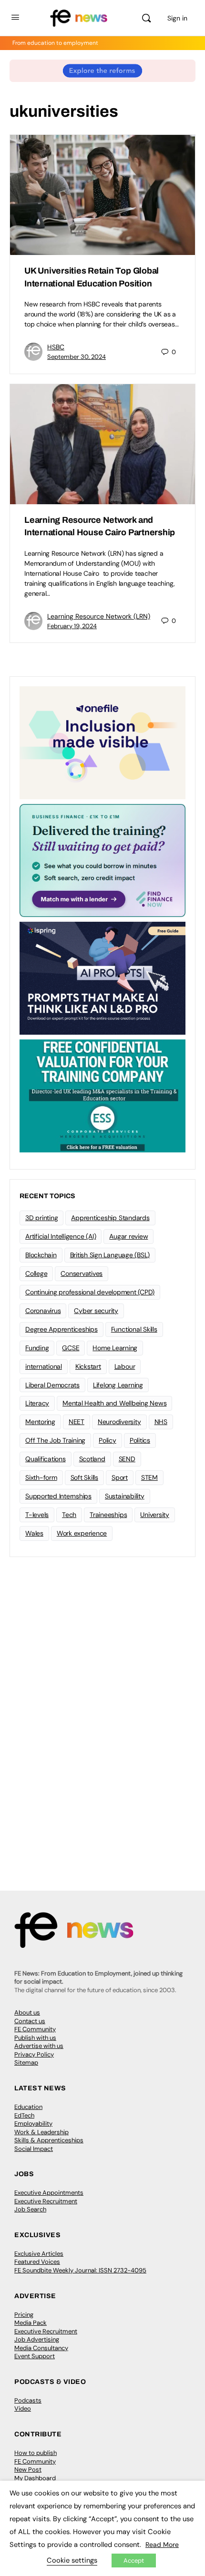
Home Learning (115, 1348)
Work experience (82, 1533)
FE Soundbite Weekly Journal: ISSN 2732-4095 (80, 2270)
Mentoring (40, 1422)
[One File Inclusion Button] (102, 742)
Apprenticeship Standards (110, 1218)
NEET (77, 1422)
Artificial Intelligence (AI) (61, 1236)
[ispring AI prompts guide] (102, 977)
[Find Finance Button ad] (102, 860)
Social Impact (34, 2149)
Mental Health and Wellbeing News (114, 1403)
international (44, 1366)
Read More (162, 2545)
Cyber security (96, 1311)
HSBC (56, 347)
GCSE (71, 1348)
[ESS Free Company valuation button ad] (102, 1095)
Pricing (24, 2315)
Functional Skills (134, 1329)
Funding (37, 1348)
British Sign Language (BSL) (110, 1255)
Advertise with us (39, 2046)
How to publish (36, 2453)
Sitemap (26, 2062)
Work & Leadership (41, 2132)
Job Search (30, 2209)
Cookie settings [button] (72, 2560)
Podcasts (28, 2400)
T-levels (37, 1515)
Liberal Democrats (52, 1385)
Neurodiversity (119, 1422)
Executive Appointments (49, 2193)
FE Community (35, 2029)
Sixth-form (41, 1477)
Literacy (37, 1403)
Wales (34, 1533)
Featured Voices (37, 2262)
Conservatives (82, 1273)
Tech (69, 1515)
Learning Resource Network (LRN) (99, 616)
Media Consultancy (41, 2348)
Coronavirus (43, 1311)
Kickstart (88, 1366)
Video (23, 2408)
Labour (125, 1366)
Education (28, 2107)
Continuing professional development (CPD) (90, 1292)
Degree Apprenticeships (61, 1329)
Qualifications (46, 1459)
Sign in (177, 18)
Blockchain (41, 1255)
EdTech (24, 2115)
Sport (120, 1477)
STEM (149, 1477)
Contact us (30, 2021)
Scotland (92, 1459)
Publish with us (35, 2038)
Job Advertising (37, 2339)
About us (27, 2012)
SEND (127, 1459)
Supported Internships (58, 1496)
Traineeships (108, 1515)
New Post (28, 2469)
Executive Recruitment (46, 2201)
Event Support (35, 2356)
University (155, 1515)
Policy (108, 1440)
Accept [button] (134, 2561)
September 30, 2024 (77, 357)
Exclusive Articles (39, 2254)
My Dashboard (35, 2478)
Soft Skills (84, 1477)
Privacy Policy (34, 2054)
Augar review (128, 1236)
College (36, 1273)
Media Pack (31, 2323)
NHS (161, 1422)
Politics (140, 1440)
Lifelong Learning (118, 1385)
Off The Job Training (55, 1440)
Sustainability (125, 1496)
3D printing (41, 1218)
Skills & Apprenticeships (49, 2140)
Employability (33, 2123)
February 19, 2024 (72, 626)
